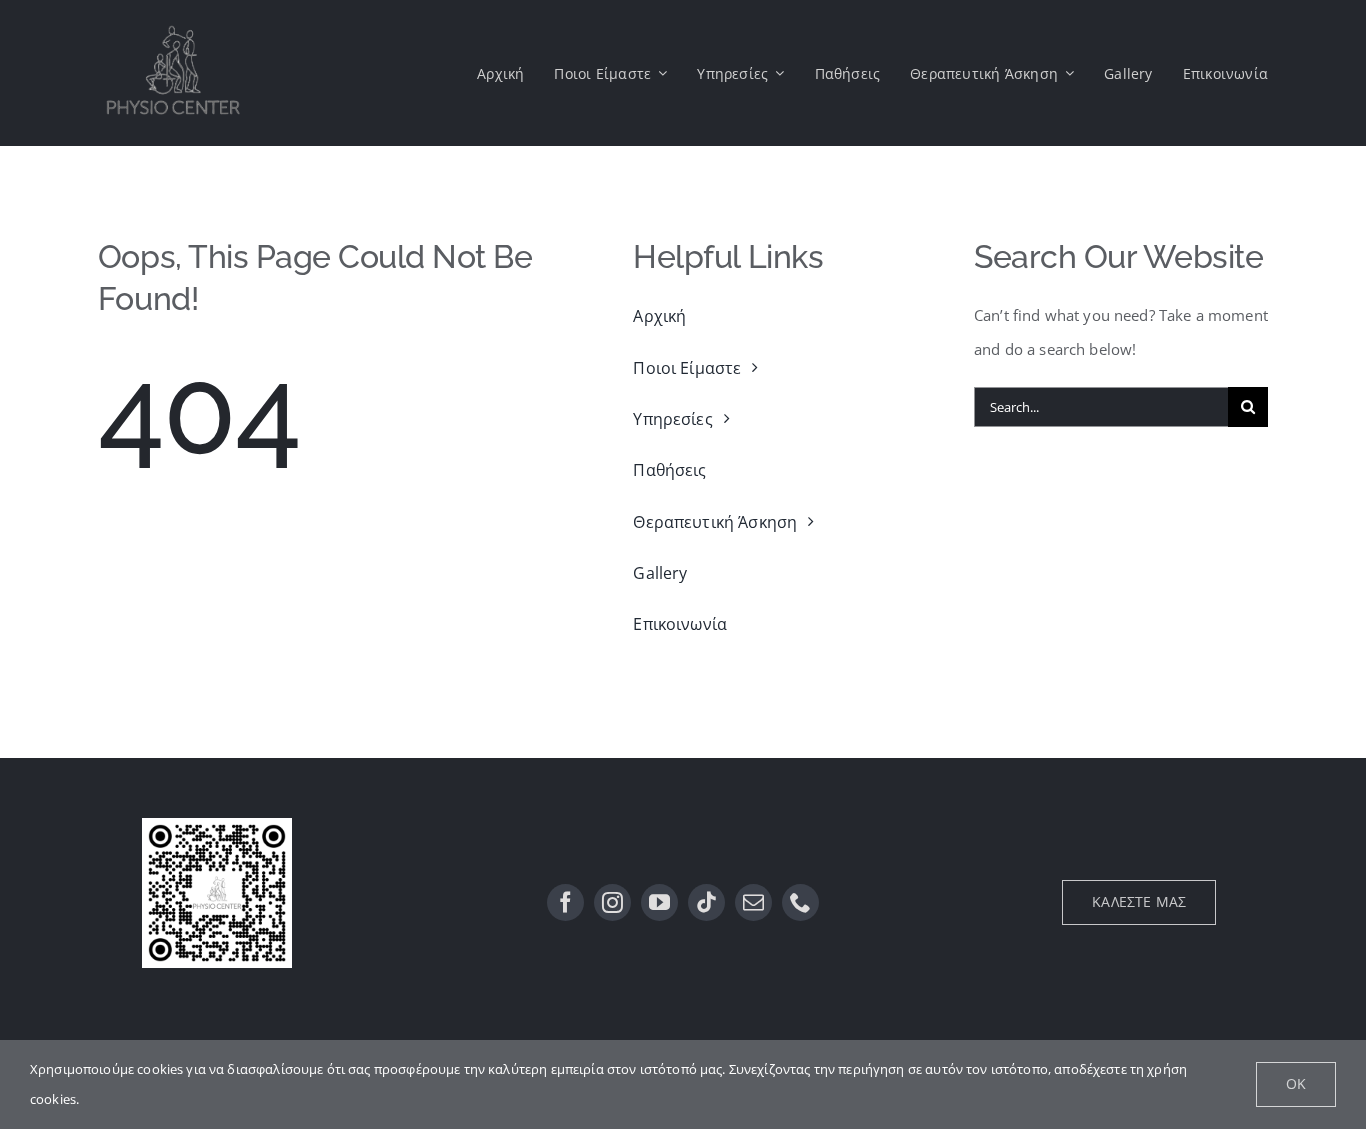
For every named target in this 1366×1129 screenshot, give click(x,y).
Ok (1296, 1083)
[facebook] (565, 902)
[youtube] (659, 902)
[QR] (217, 825)
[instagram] (612, 902)
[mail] (753, 902)
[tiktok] (706, 902)
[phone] (800, 902)
